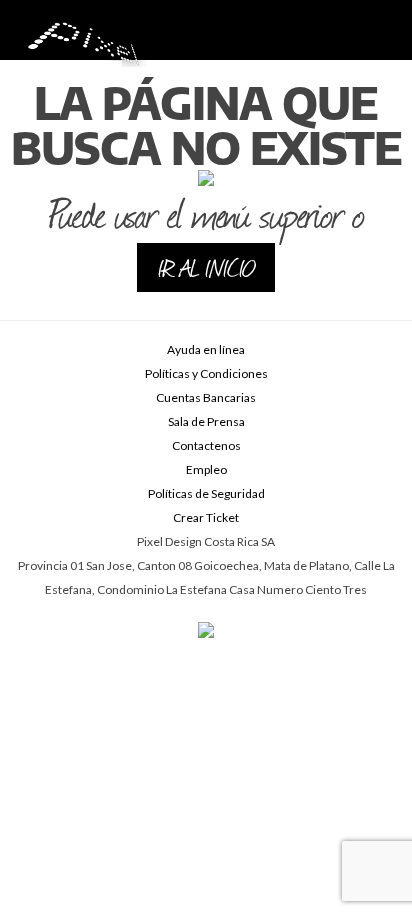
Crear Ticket (206, 517)
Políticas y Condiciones (206, 373)
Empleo (206, 469)
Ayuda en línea (206, 349)
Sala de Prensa (206, 421)
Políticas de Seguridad (206, 493)
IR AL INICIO (206, 267)
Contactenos (206, 445)
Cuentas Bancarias (206, 397)
